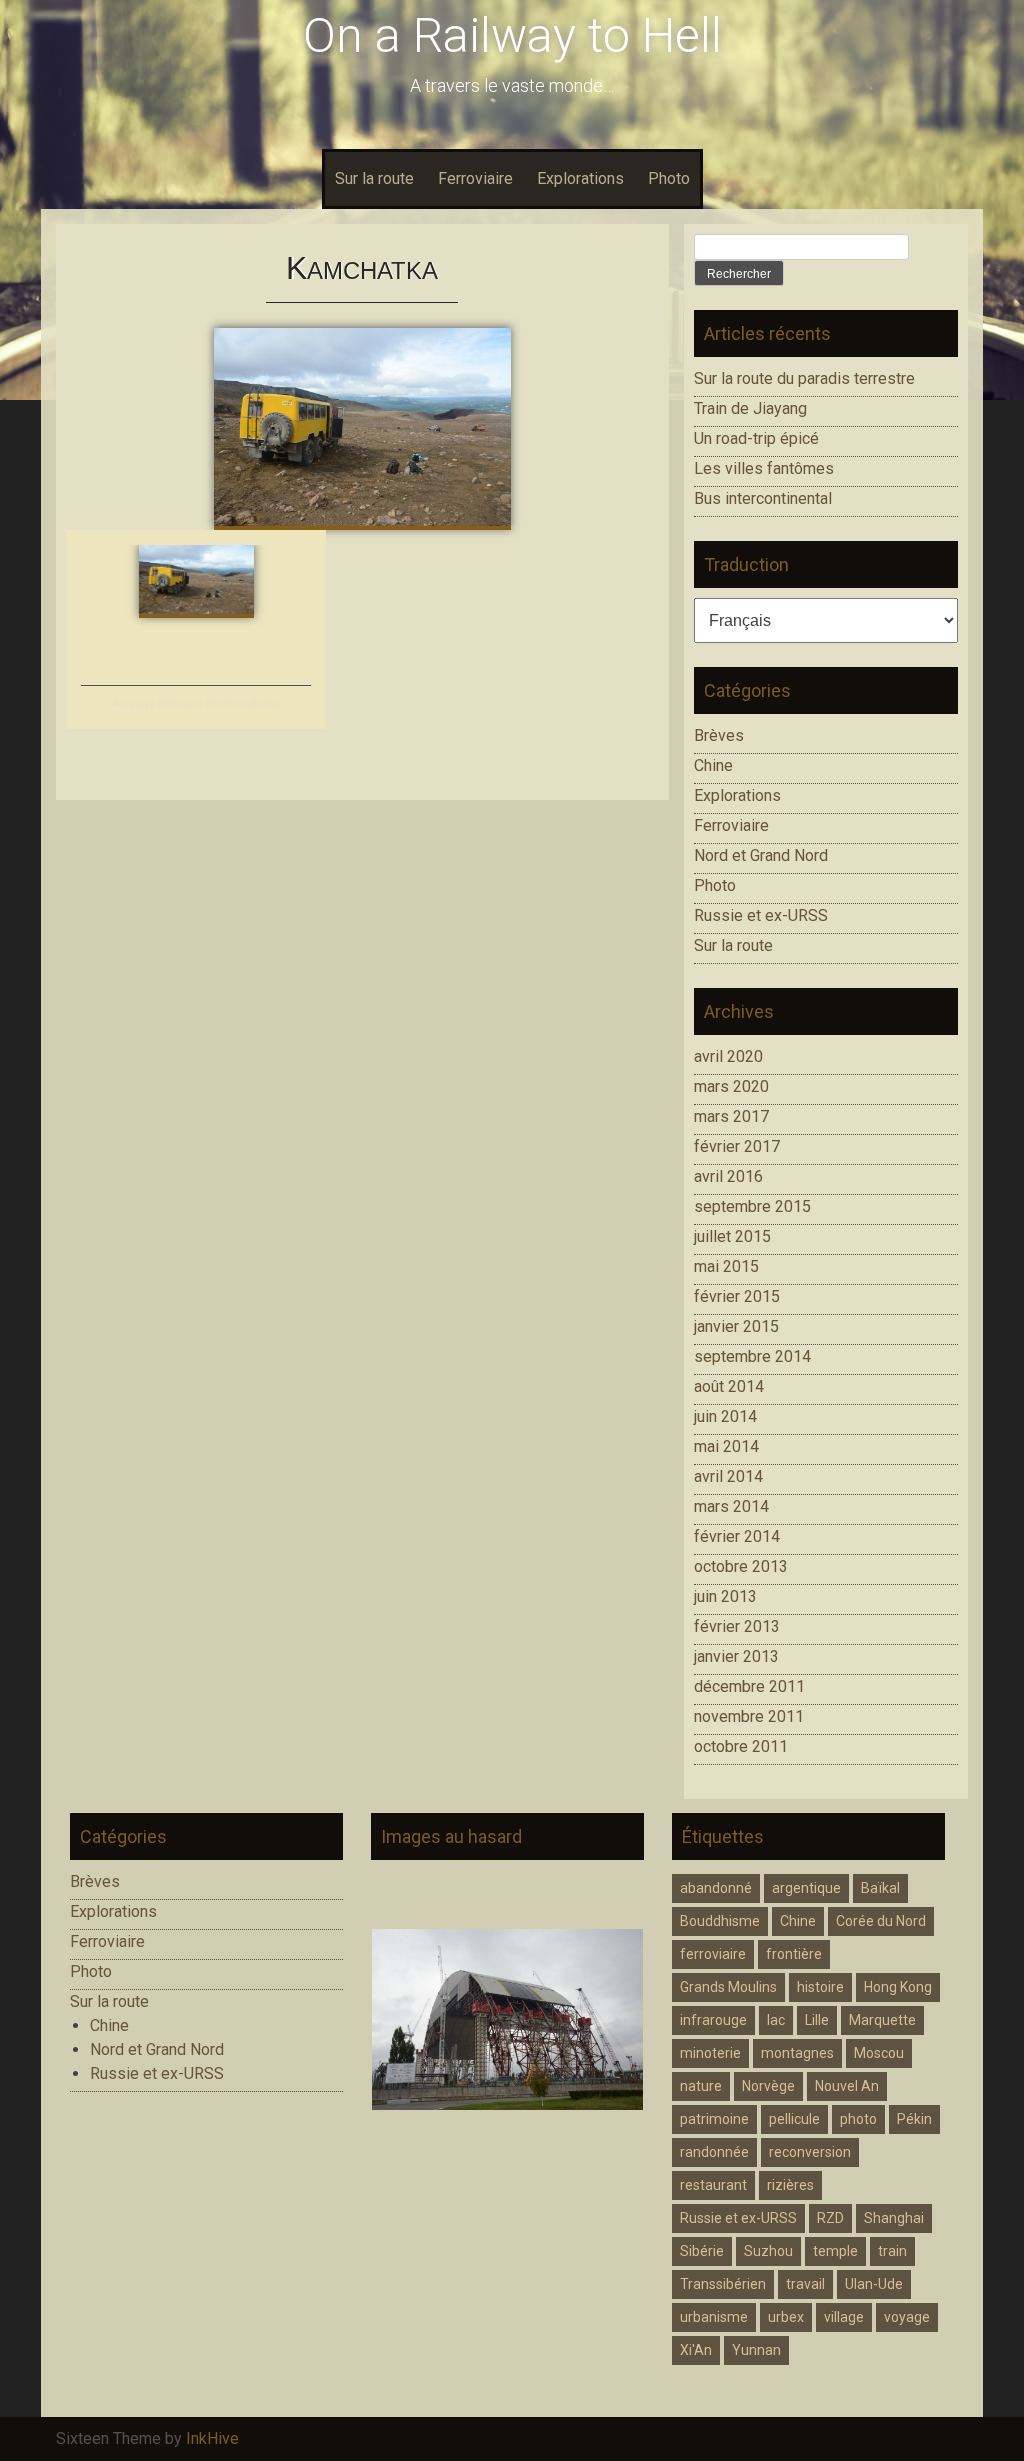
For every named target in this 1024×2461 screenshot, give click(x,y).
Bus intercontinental (763, 498)
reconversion (810, 2152)
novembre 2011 (749, 1716)
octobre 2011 (741, 1746)
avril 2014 (728, 1476)
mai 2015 (726, 1266)
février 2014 (737, 1536)
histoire (820, 1987)
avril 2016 (728, 1176)
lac (776, 2020)
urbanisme (714, 2317)
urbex (786, 2317)
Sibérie (702, 2251)
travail (805, 2284)
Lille (817, 2020)
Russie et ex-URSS (761, 915)
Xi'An (696, 2350)
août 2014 (729, 1386)
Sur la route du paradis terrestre (804, 378)
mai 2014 (726, 1446)
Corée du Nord (881, 1921)
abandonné (716, 1888)
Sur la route (374, 178)
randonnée (714, 2152)
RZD (830, 2218)
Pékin (914, 2119)
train (892, 2251)
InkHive (212, 2438)
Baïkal (880, 1888)
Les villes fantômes (764, 468)
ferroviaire (713, 1954)
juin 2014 (725, 1416)
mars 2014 (731, 1506)
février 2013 (737, 1626)
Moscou (879, 2053)
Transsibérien (723, 2284)
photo (858, 2119)
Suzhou (768, 2251)
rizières (790, 2185)
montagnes (797, 2053)
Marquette (882, 2020)
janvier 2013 (736, 1656)
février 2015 (737, 1296)
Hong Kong (898, 1987)
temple (835, 2251)
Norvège (768, 2086)
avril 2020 (728, 1056)
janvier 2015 (736, 1326)
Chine (713, 765)
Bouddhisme (720, 1921)
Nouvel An (847, 2086)
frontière (794, 1954)
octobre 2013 (741, 1566)
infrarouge (713, 2020)
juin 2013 (725, 1596)
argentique (806, 1888)
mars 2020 (731, 1086)
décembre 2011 (749, 1686)
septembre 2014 (752, 1356)
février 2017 (737, 1146)
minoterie (710, 2053)
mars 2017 (731, 1116)
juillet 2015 (732, 1236)
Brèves (719, 735)
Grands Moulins (728, 1987)
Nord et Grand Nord (761, 855)
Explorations (580, 178)
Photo (669, 178)
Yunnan (756, 2350)
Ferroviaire (475, 178)
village (844, 2317)
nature (701, 2086)
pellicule (794, 2119)
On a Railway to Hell (512, 35)
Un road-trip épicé (756, 438)
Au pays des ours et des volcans (196, 703)
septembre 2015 (752, 1206)
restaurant (713, 2185)
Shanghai (894, 2218)
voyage (907, 2317)
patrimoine (714, 2119)
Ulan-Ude (874, 2284)
